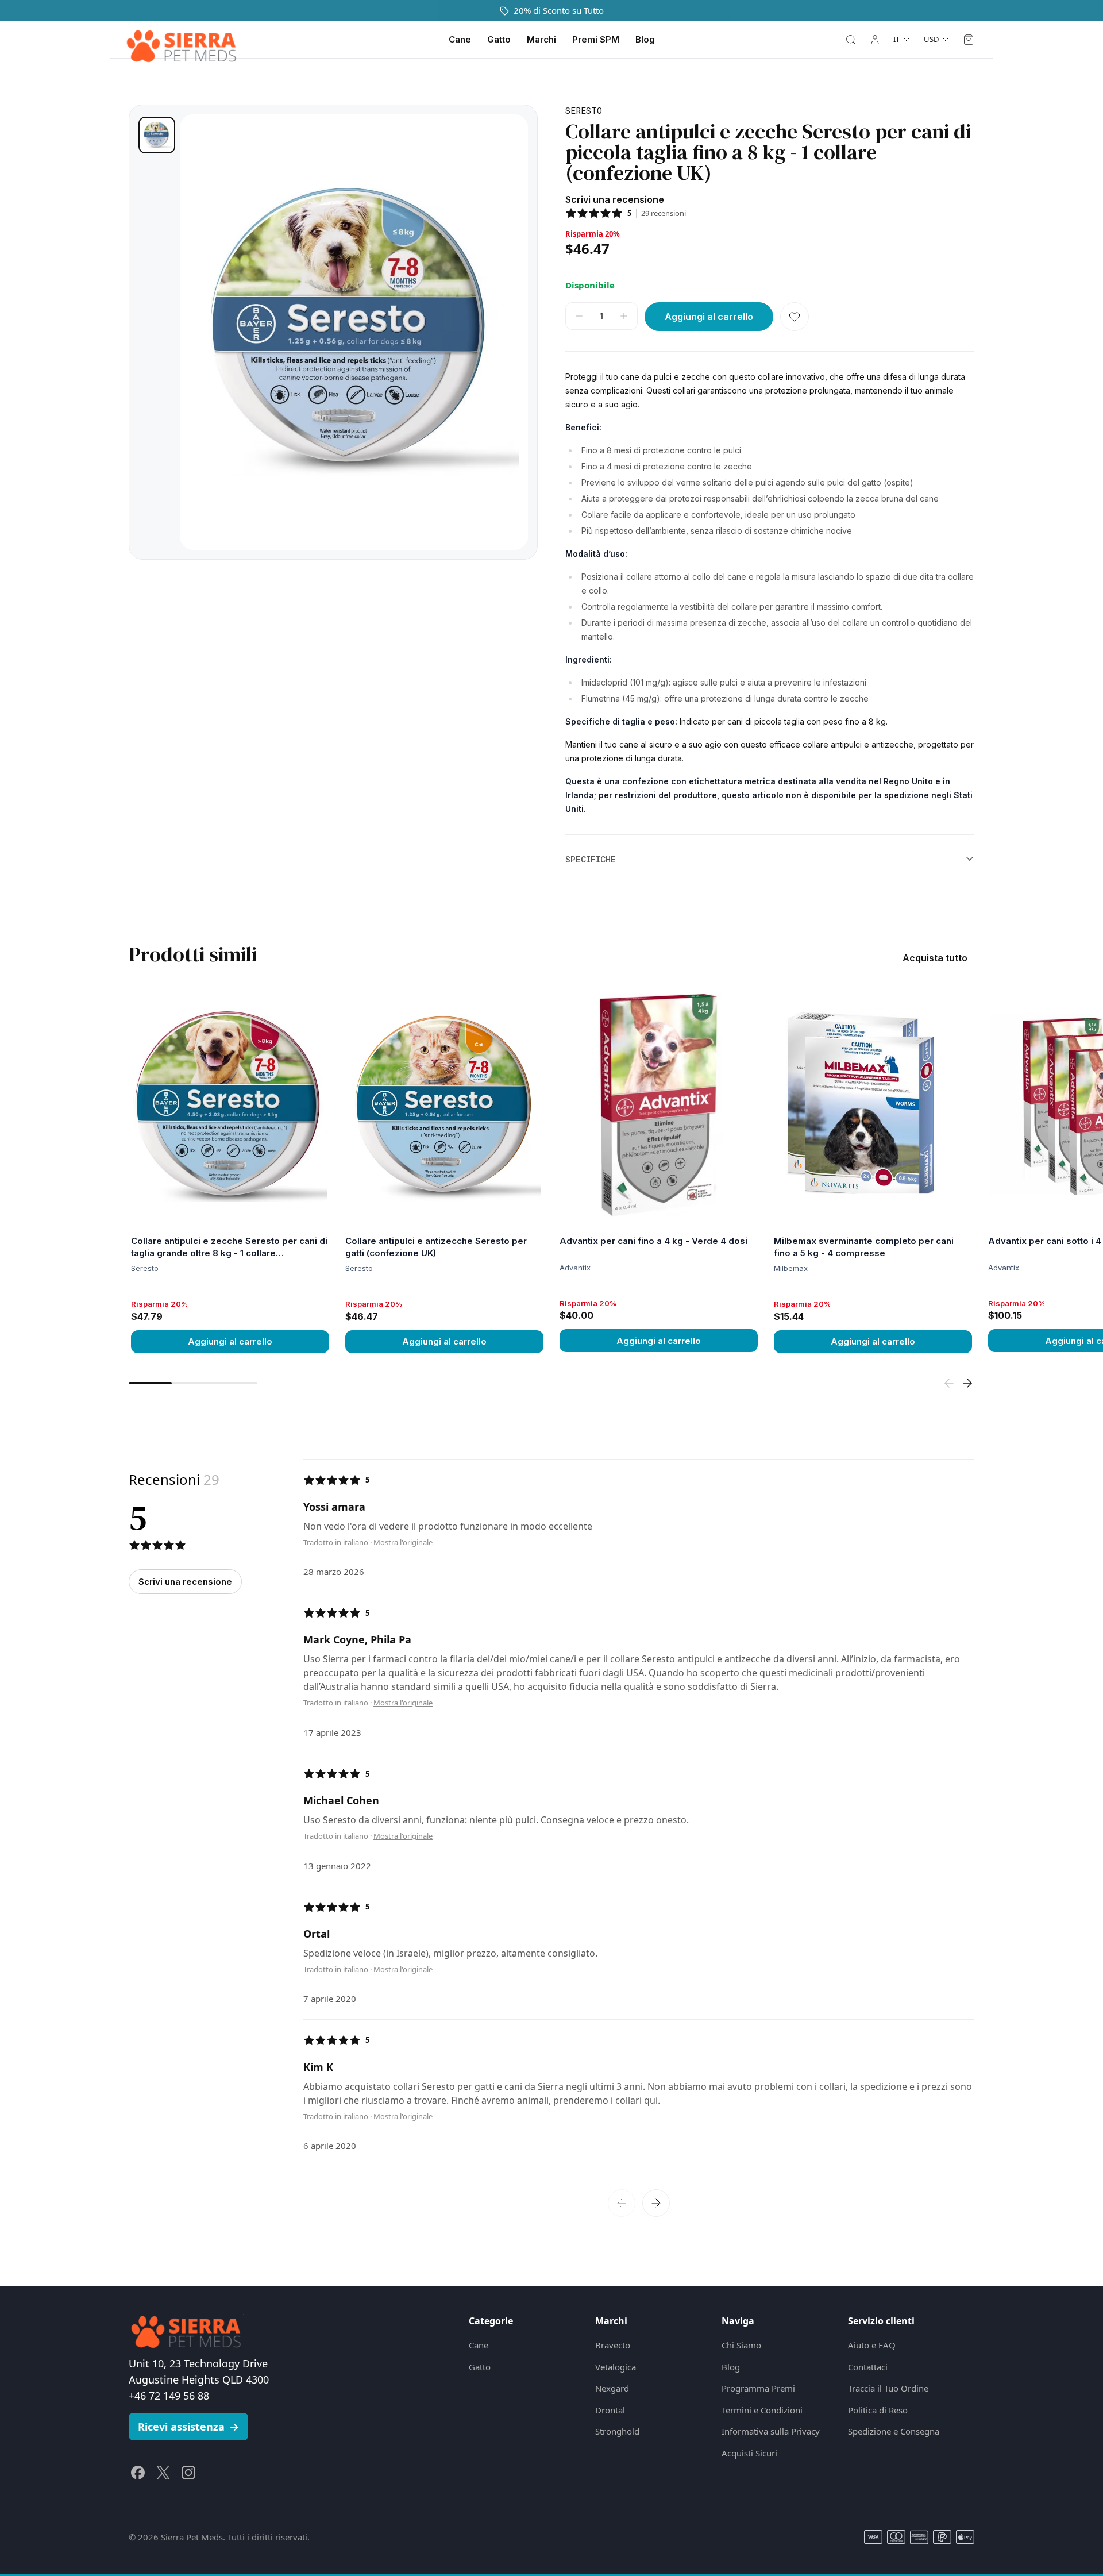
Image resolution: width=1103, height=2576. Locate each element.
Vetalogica (616, 2367)
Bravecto (613, 2345)
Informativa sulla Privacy (771, 2431)
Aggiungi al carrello (230, 1341)
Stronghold (617, 2431)
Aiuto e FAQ (872, 2345)
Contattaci (868, 2367)
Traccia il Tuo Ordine (888, 2388)
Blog (645, 39)
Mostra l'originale (403, 1543)
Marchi (541, 39)
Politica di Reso (878, 2410)
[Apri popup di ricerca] (851, 40)
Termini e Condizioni (762, 2410)
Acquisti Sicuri (749, 2453)
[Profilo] (875, 40)
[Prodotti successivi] (967, 1383)
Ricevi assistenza (188, 2427)
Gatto (499, 39)
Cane (460, 39)
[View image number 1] (157, 135)
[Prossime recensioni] (656, 2203)
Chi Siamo (741, 2345)
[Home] (182, 40)
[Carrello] (969, 40)
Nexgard (612, 2388)
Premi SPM (596, 39)
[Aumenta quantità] (624, 316)
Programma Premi (758, 2388)
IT (896, 39)
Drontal (610, 2410)
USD (931, 39)
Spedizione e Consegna (894, 2431)
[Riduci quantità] (579, 316)
